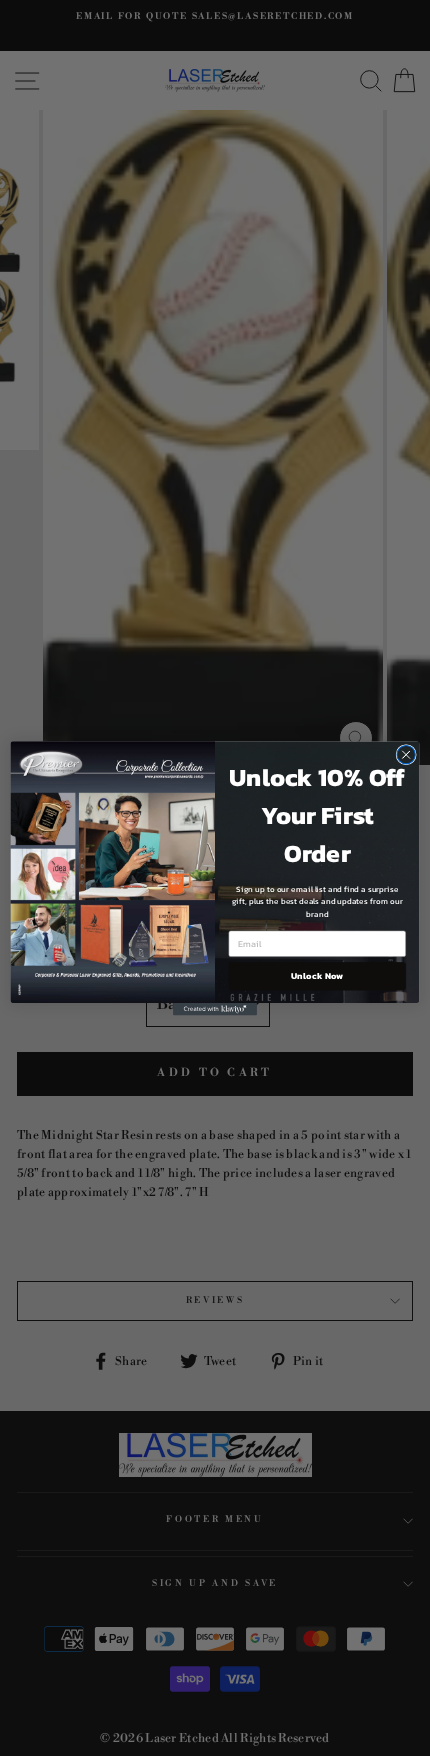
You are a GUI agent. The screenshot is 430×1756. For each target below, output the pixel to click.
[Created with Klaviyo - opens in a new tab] (215, 1009)
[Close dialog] (406, 754)
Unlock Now (317, 976)
